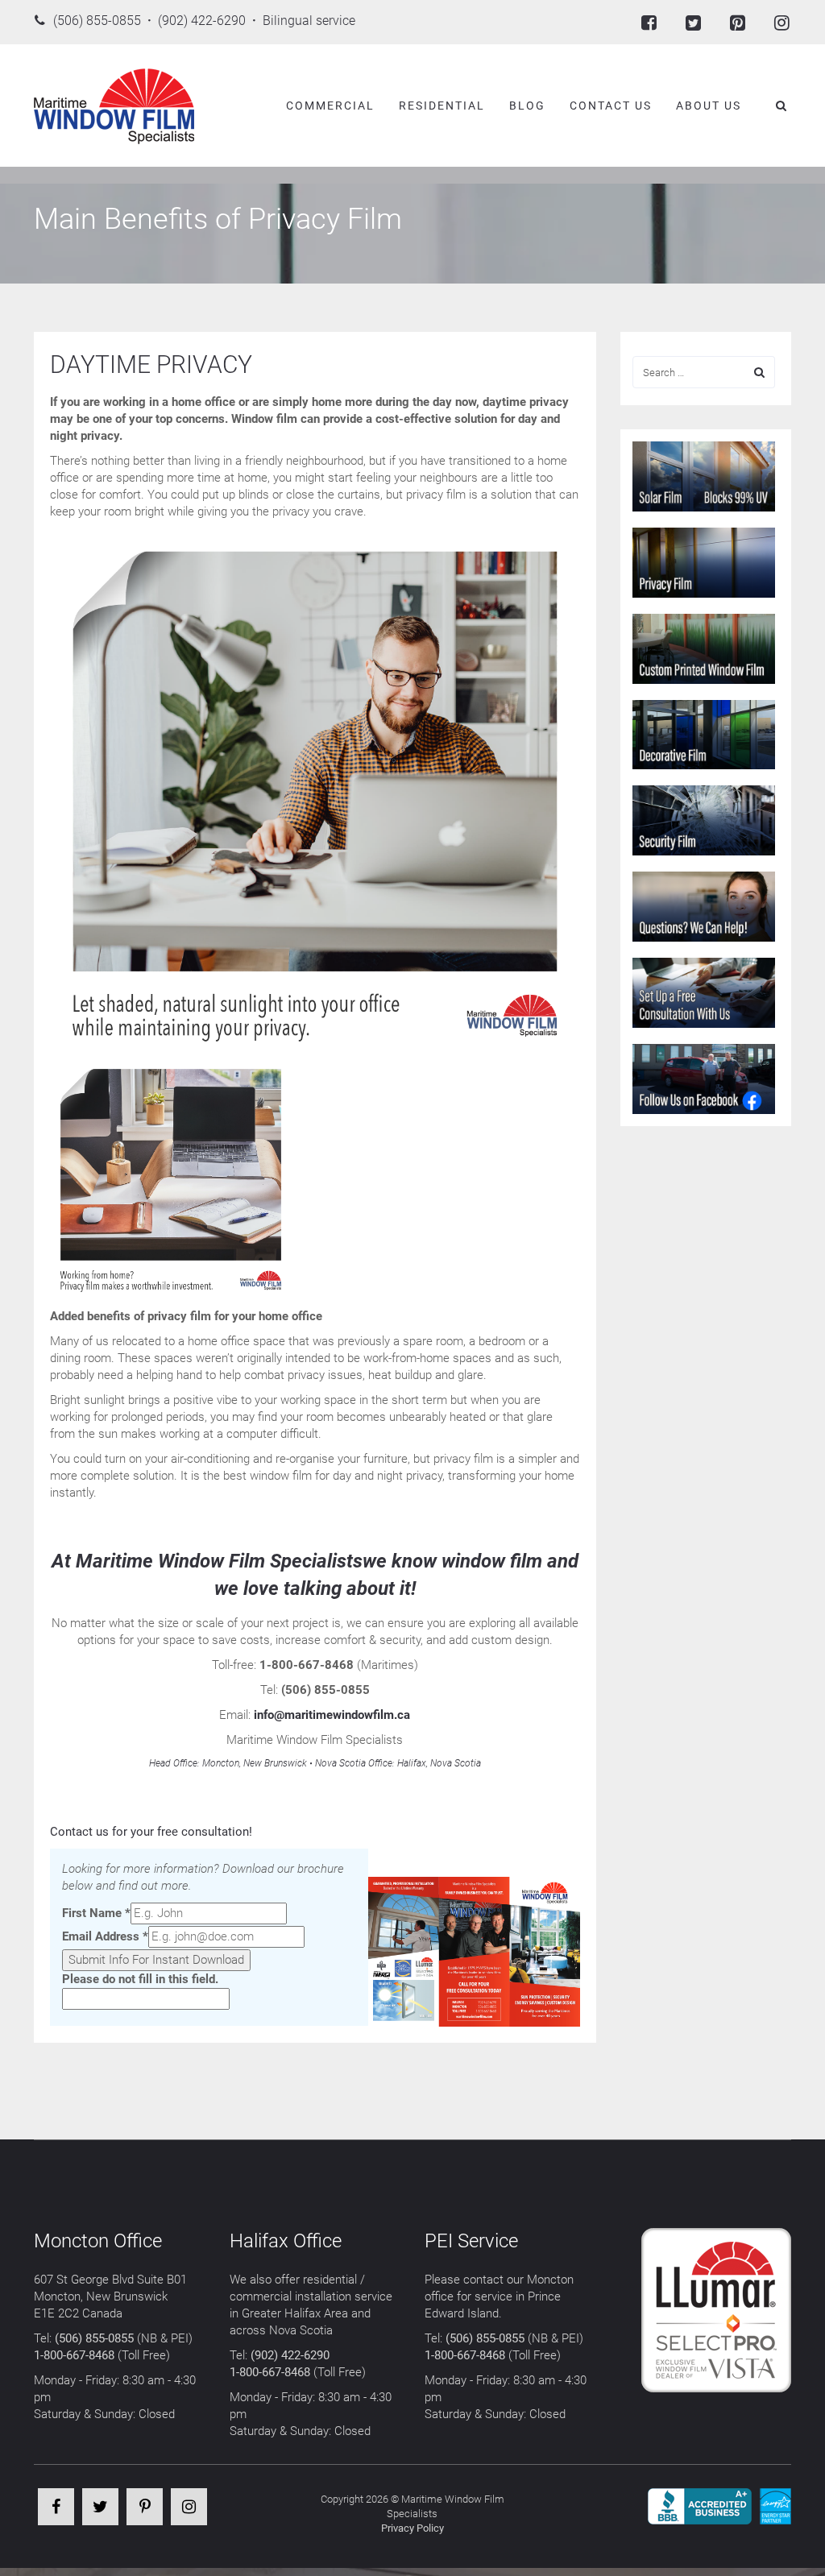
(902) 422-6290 (290, 2355)
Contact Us (611, 106)
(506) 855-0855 (94, 2338)
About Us (709, 106)
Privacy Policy (412, 2528)
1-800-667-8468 (74, 2355)
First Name (96, 1913)
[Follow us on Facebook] (649, 22)
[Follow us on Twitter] (693, 22)
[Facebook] (56, 2508)
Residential (442, 106)
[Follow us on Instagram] (782, 22)
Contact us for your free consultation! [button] (151, 1832)
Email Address (105, 1936)
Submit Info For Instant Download (156, 1960)
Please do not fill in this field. (140, 1979)
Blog (527, 106)
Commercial (330, 106)
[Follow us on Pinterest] (738, 22)
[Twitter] (100, 2508)
